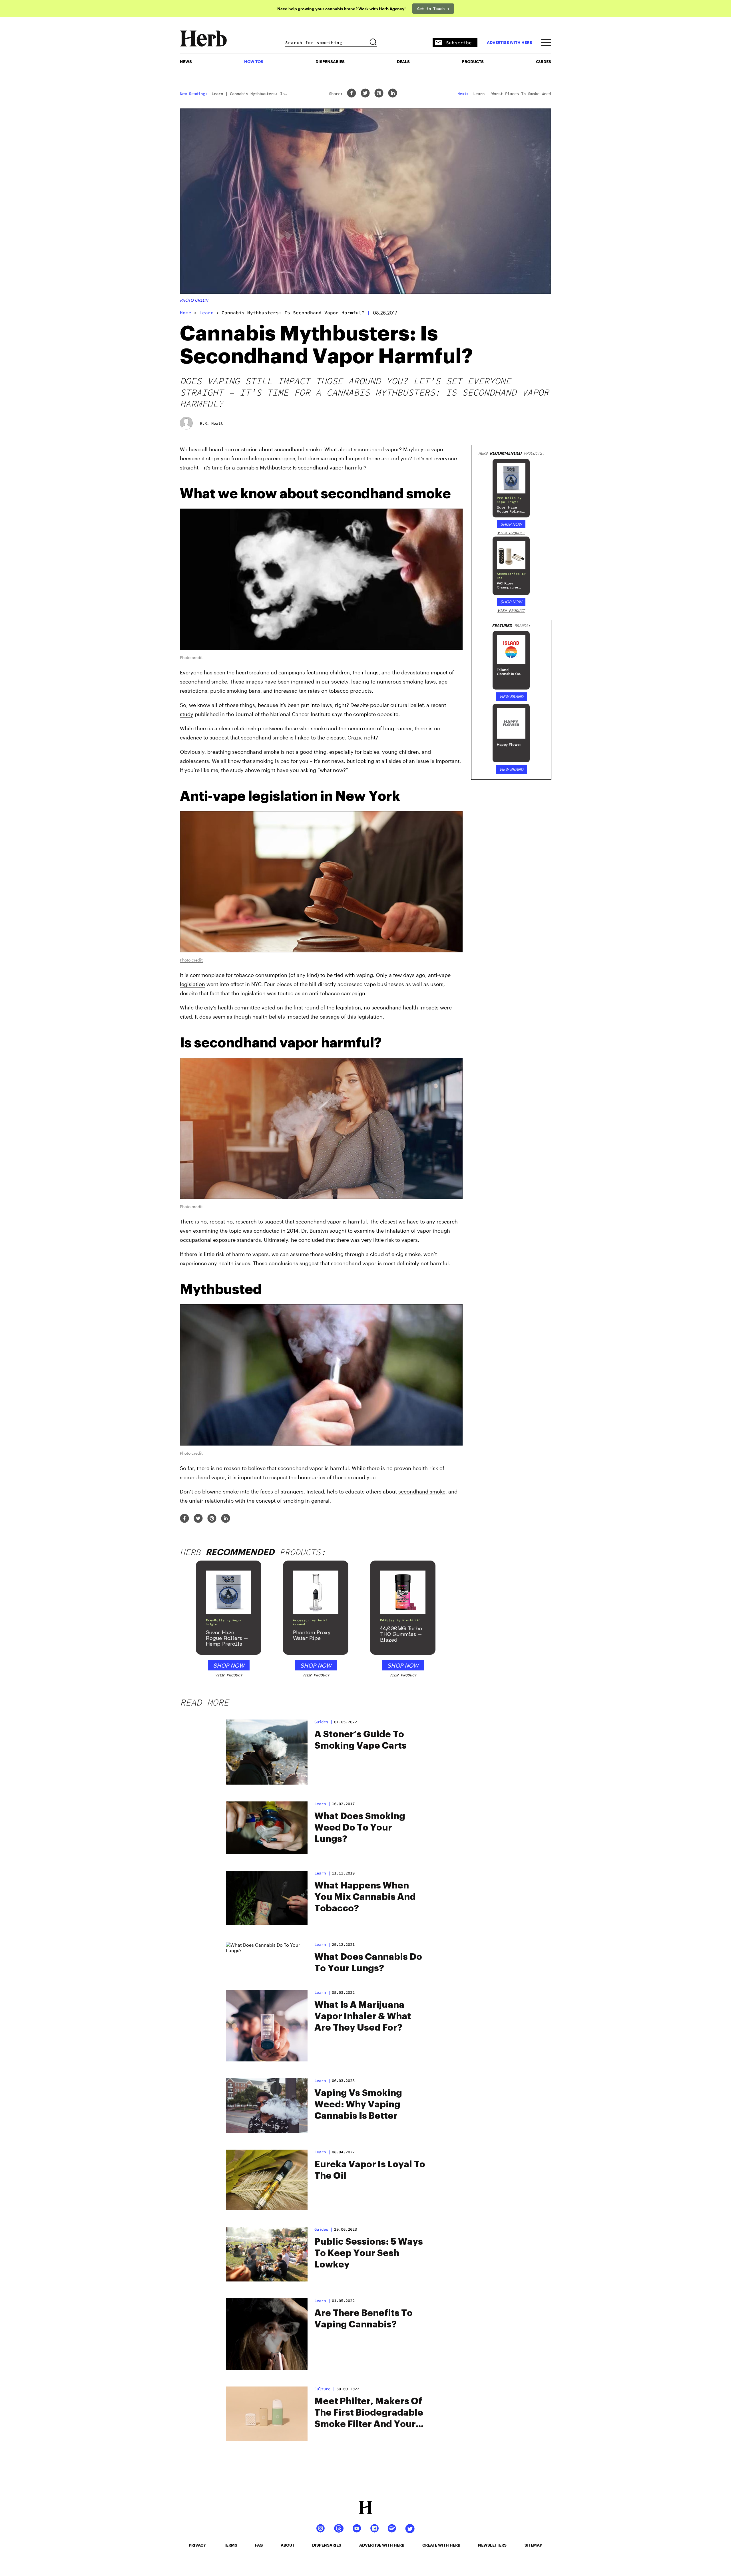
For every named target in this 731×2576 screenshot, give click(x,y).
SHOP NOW (511, 524)
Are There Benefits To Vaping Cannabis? (364, 2319)
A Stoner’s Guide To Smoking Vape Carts (361, 1740)
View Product (511, 533)
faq (259, 2545)
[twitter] (365, 93)
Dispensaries (330, 62)
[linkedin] (393, 93)
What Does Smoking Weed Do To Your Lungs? (360, 1828)
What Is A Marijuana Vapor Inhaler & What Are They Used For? (363, 2016)
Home (186, 313)
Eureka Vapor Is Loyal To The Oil (370, 2170)
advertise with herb (509, 43)
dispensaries (327, 2545)
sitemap (533, 2545)
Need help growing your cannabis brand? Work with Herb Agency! (341, 9)
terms (231, 2545)
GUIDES (544, 62)
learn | (322, 1804)
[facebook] (352, 93)
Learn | (322, 1873)
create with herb (441, 2545)
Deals (403, 62)
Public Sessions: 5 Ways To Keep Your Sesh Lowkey (369, 2253)
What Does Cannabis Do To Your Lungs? (368, 1963)
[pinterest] (379, 93)
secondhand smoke (422, 1491)
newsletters (492, 2545)
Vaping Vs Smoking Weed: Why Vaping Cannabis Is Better (358, 2105)
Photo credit (194, 300)
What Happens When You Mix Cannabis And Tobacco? (365, 1897)
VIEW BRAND (511, 697)
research (447, 1222)
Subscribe (459, 43)
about (288, 2545)
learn (206, 313)
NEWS (186, 62)
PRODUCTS (473, 62)
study (187, 714)
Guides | (324, 1722)
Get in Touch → (433, 9)
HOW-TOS (254, 62)
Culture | (325, 2389)
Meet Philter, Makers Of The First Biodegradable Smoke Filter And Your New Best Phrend (369, 2413)
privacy (197, 2545)
